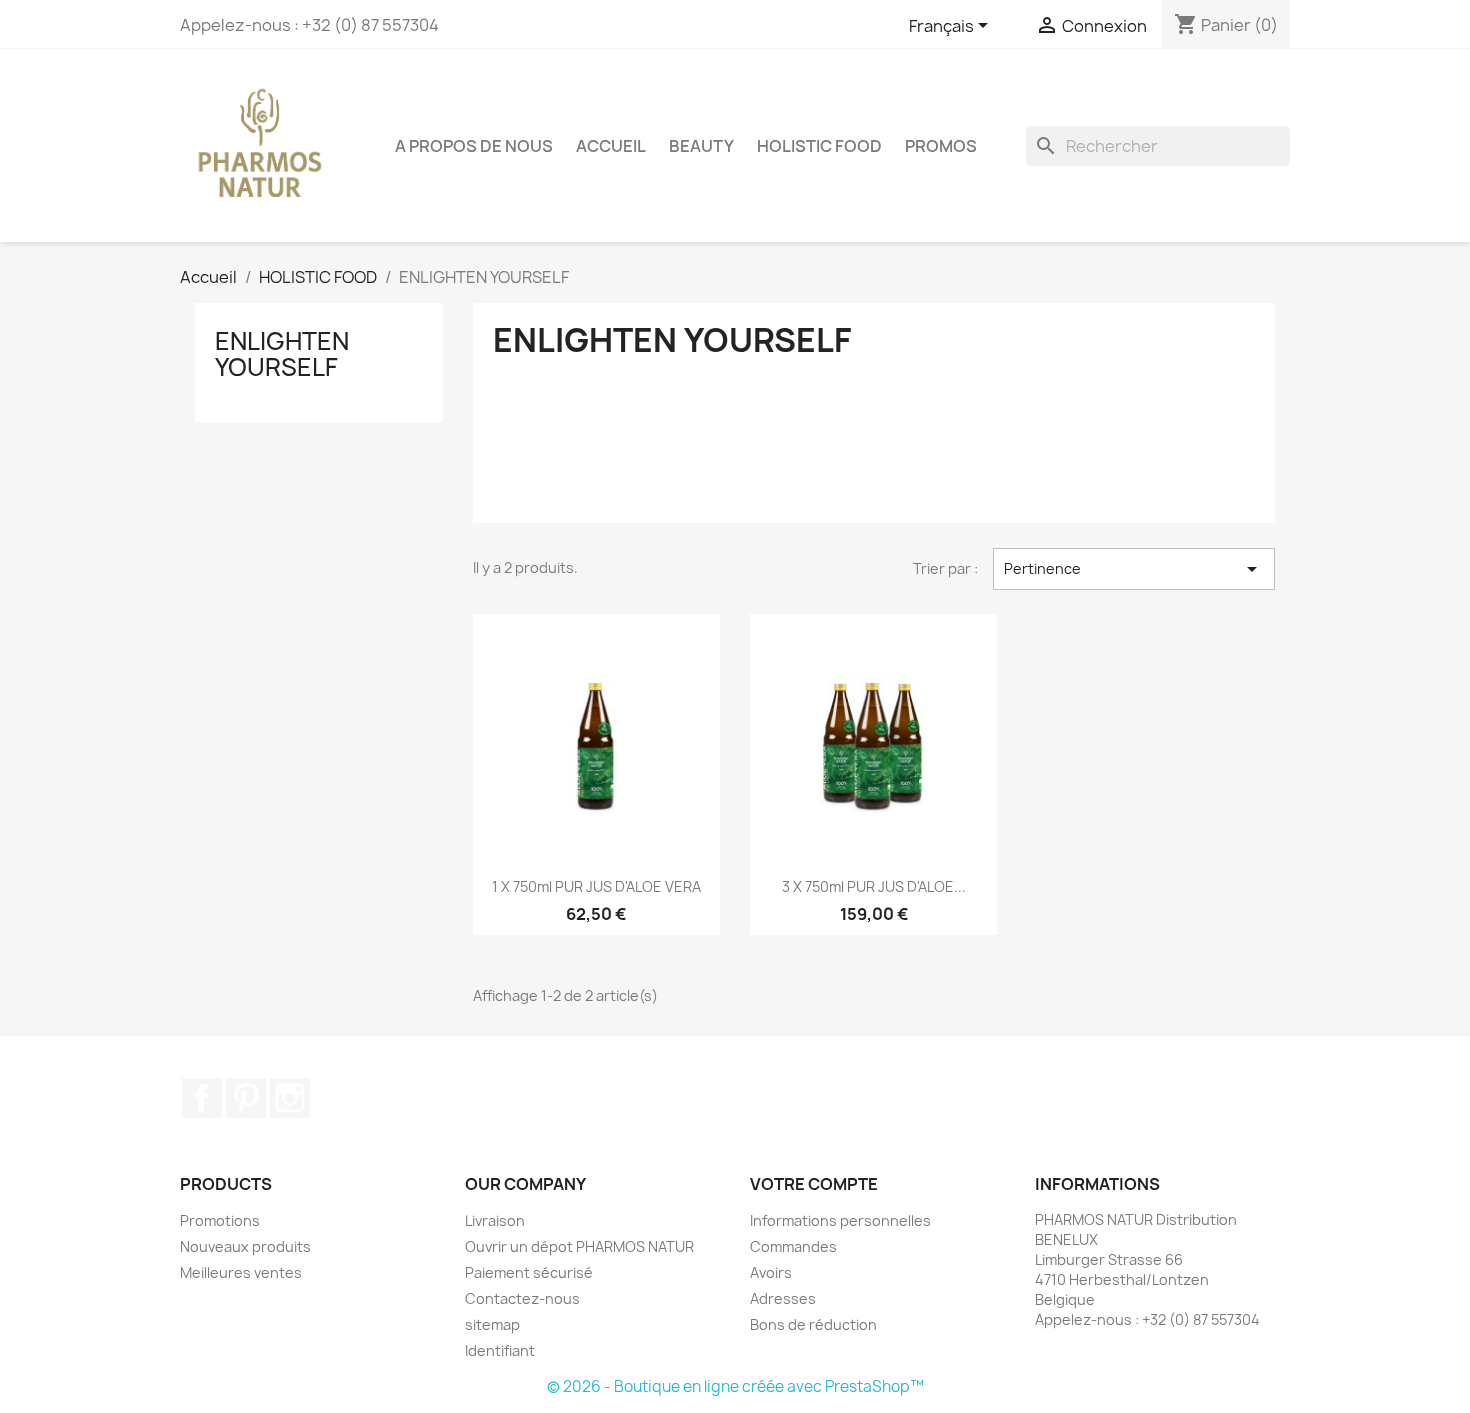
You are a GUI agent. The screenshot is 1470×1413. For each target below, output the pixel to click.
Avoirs (771, 1272)
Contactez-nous (522, 1298)
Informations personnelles (840, 1220)
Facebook (202, 1098)
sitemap (492, 1324)
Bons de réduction (813, 1324)
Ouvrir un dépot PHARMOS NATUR (579, 1246)
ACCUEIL (611, 146)
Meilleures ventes (241, 1272)
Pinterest (246, 1098)
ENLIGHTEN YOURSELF (282, 354)
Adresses (783, 1298)
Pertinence (1134, 569)
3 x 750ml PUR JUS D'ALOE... (874, 886)
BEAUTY (701, 146)
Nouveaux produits (245, 1246)
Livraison (495, 1220)
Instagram (290, 1098)
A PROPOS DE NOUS (474, 146)
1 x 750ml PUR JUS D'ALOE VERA (596, 886)
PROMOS (941, 146)
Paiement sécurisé (529, 1272)
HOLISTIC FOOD (819, 146)
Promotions (220, 1220)
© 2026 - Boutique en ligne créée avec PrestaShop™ (735, 1386)
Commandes (793, 1246)
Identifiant (500, 1350)
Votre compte (814, 1184)
